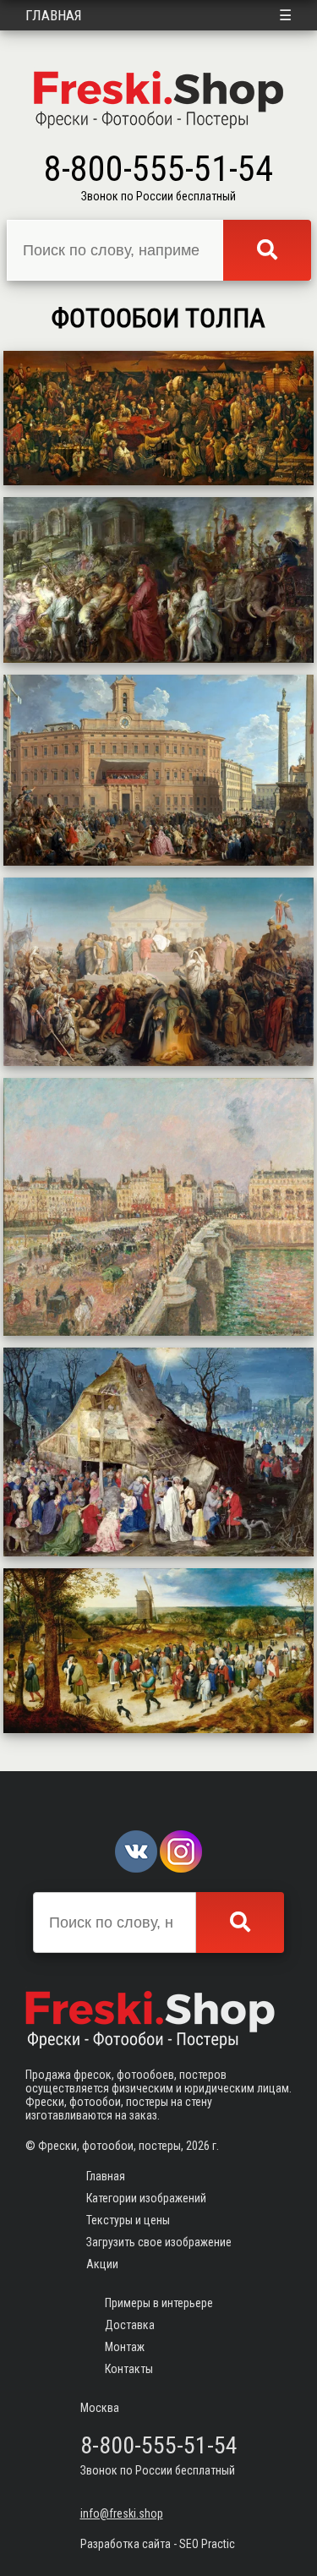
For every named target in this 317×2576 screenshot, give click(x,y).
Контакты (129, 2369)
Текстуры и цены (128, 2220)
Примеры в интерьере (159, 2303)
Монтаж (125, 2347)
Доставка (130, 2325)
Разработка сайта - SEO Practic (158, 2544)
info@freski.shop (122, 2513)
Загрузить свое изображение (159, 2242)
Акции (102, 2264)
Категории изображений (146, 2198)
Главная (54, 15)
